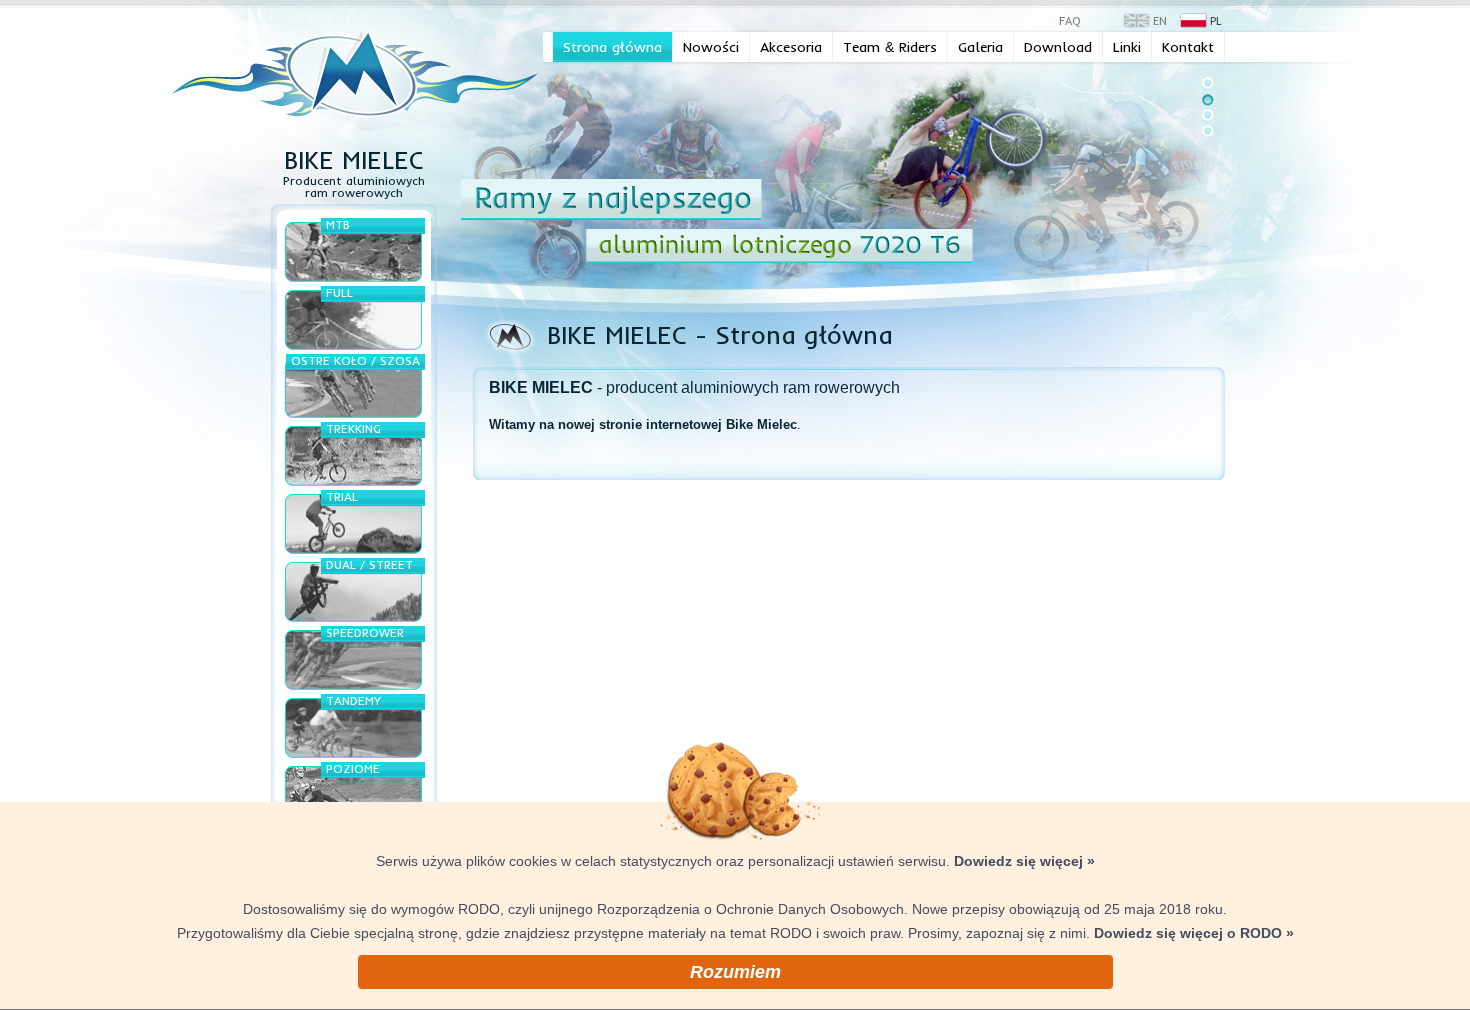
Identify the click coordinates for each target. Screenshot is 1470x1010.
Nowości (711, 47)
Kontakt (1188, 47)
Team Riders (890, 47)
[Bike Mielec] (357, 72)
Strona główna (612, 47)
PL (1216, 21)
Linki (1127, 47)
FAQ (1070, 21)
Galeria (980, 47)
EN (1160, 21)
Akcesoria (791, 47)
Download (1058, 47)
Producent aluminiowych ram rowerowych (354, 178)
